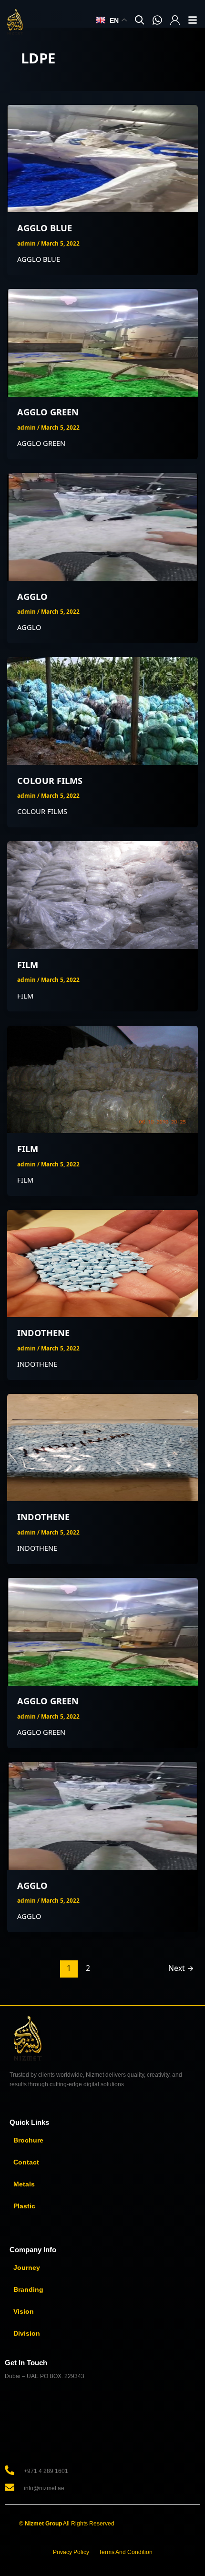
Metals (24, 2184)
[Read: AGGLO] (103, 526)
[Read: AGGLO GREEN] (103, 342)
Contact (26, 2162)
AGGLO (32, 597)
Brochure (28, 2140)
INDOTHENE (43, 1333)
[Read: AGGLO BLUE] (103, 158)
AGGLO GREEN (48, 412)
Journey (27, 2267)
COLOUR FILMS (50, 781)
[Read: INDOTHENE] (103, 1262)
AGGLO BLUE (45, 228)
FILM (28, 965)
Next (181, 1968)
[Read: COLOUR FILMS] (103, 710)
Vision (24, 2311)
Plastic (24, 2206)
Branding (28, 2289)
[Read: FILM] (103, 894)
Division (27, 2333)
